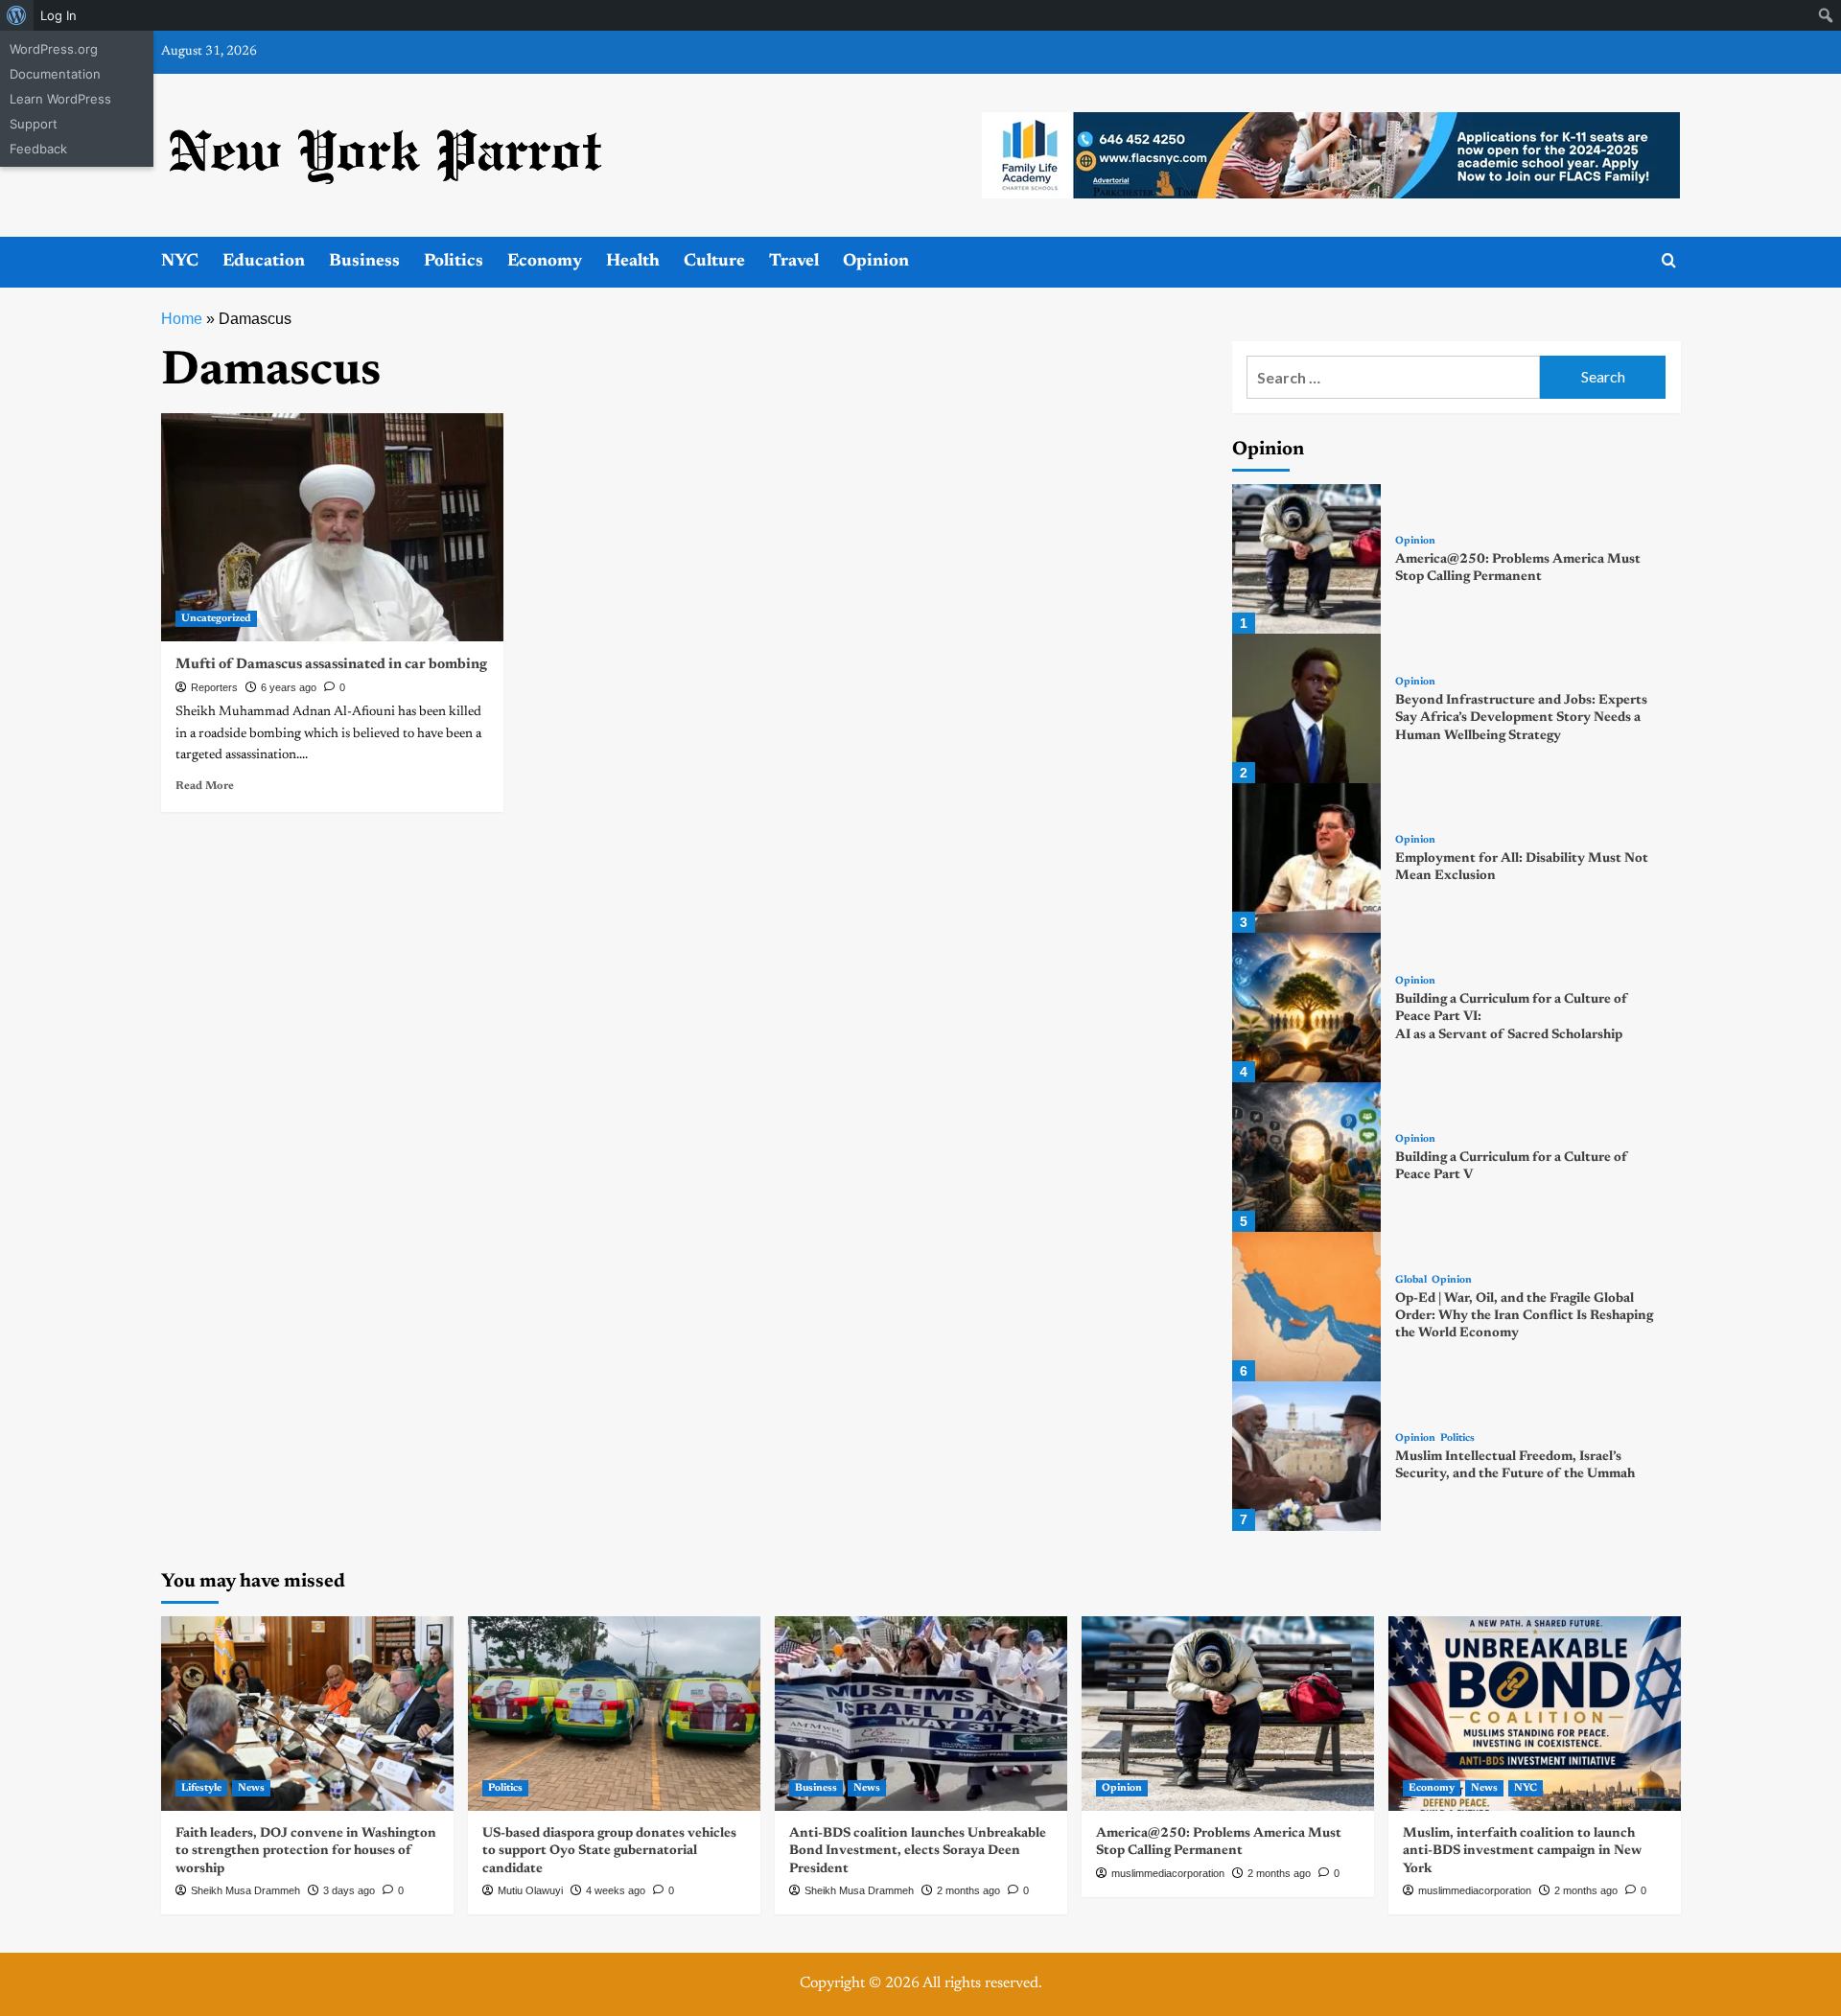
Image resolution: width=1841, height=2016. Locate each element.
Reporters (214, 687)
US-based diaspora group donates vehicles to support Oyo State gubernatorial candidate (609, 1851)
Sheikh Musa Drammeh (245, 1890)
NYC (180, 262)
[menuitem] (17, 15)
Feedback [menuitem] (38, 149)
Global (1411, 1280)
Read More (205, 786)
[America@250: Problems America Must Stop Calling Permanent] (1307, 559)
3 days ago (349, 1890)
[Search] (1669, 261)
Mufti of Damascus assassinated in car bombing (331, 665)
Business (364, 262)
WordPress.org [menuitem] (54, 49)
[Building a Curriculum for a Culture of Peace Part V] (1307, 1157)
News (251, 1788)
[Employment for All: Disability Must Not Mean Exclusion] (1307, 858)
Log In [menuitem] (58, 15)
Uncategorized (216, 619)
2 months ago (968, 1890)
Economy (545, 262)
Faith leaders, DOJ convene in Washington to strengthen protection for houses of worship (306, 1851)
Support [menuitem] (34, 124)
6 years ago (289, 687)
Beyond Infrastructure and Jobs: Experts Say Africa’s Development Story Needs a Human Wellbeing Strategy (1521, 718)
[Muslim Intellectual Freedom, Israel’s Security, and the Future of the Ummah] (1307, 1456)
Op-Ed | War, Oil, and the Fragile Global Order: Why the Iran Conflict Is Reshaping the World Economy (1524, 1316)
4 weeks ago (616, 1890)
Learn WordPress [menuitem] (60, 99)
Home (182, 319)
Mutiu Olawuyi (530, 1890)
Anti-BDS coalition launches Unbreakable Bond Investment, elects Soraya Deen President (918, 1851)
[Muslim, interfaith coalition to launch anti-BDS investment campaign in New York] (1535, 1714)
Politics (454, 262)
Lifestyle (201, 1788)
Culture (714, 262)
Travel (794, 262)
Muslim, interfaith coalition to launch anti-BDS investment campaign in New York (1522, 1851)
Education (264, 262)
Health (633, 262)
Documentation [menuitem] (55, 74)
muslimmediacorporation (1168, 1873)
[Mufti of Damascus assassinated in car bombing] (332, 527)
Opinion (876, 262)
